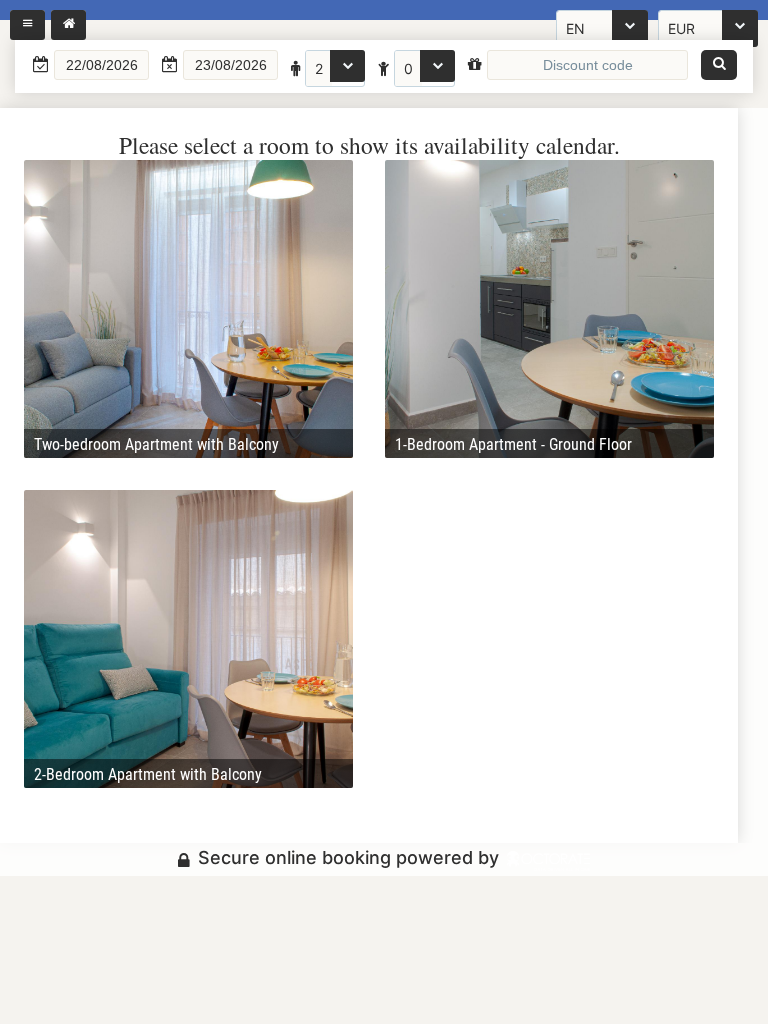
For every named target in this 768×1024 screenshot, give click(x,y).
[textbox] (101, 65)
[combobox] (335, 68)
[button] (719, 65)
